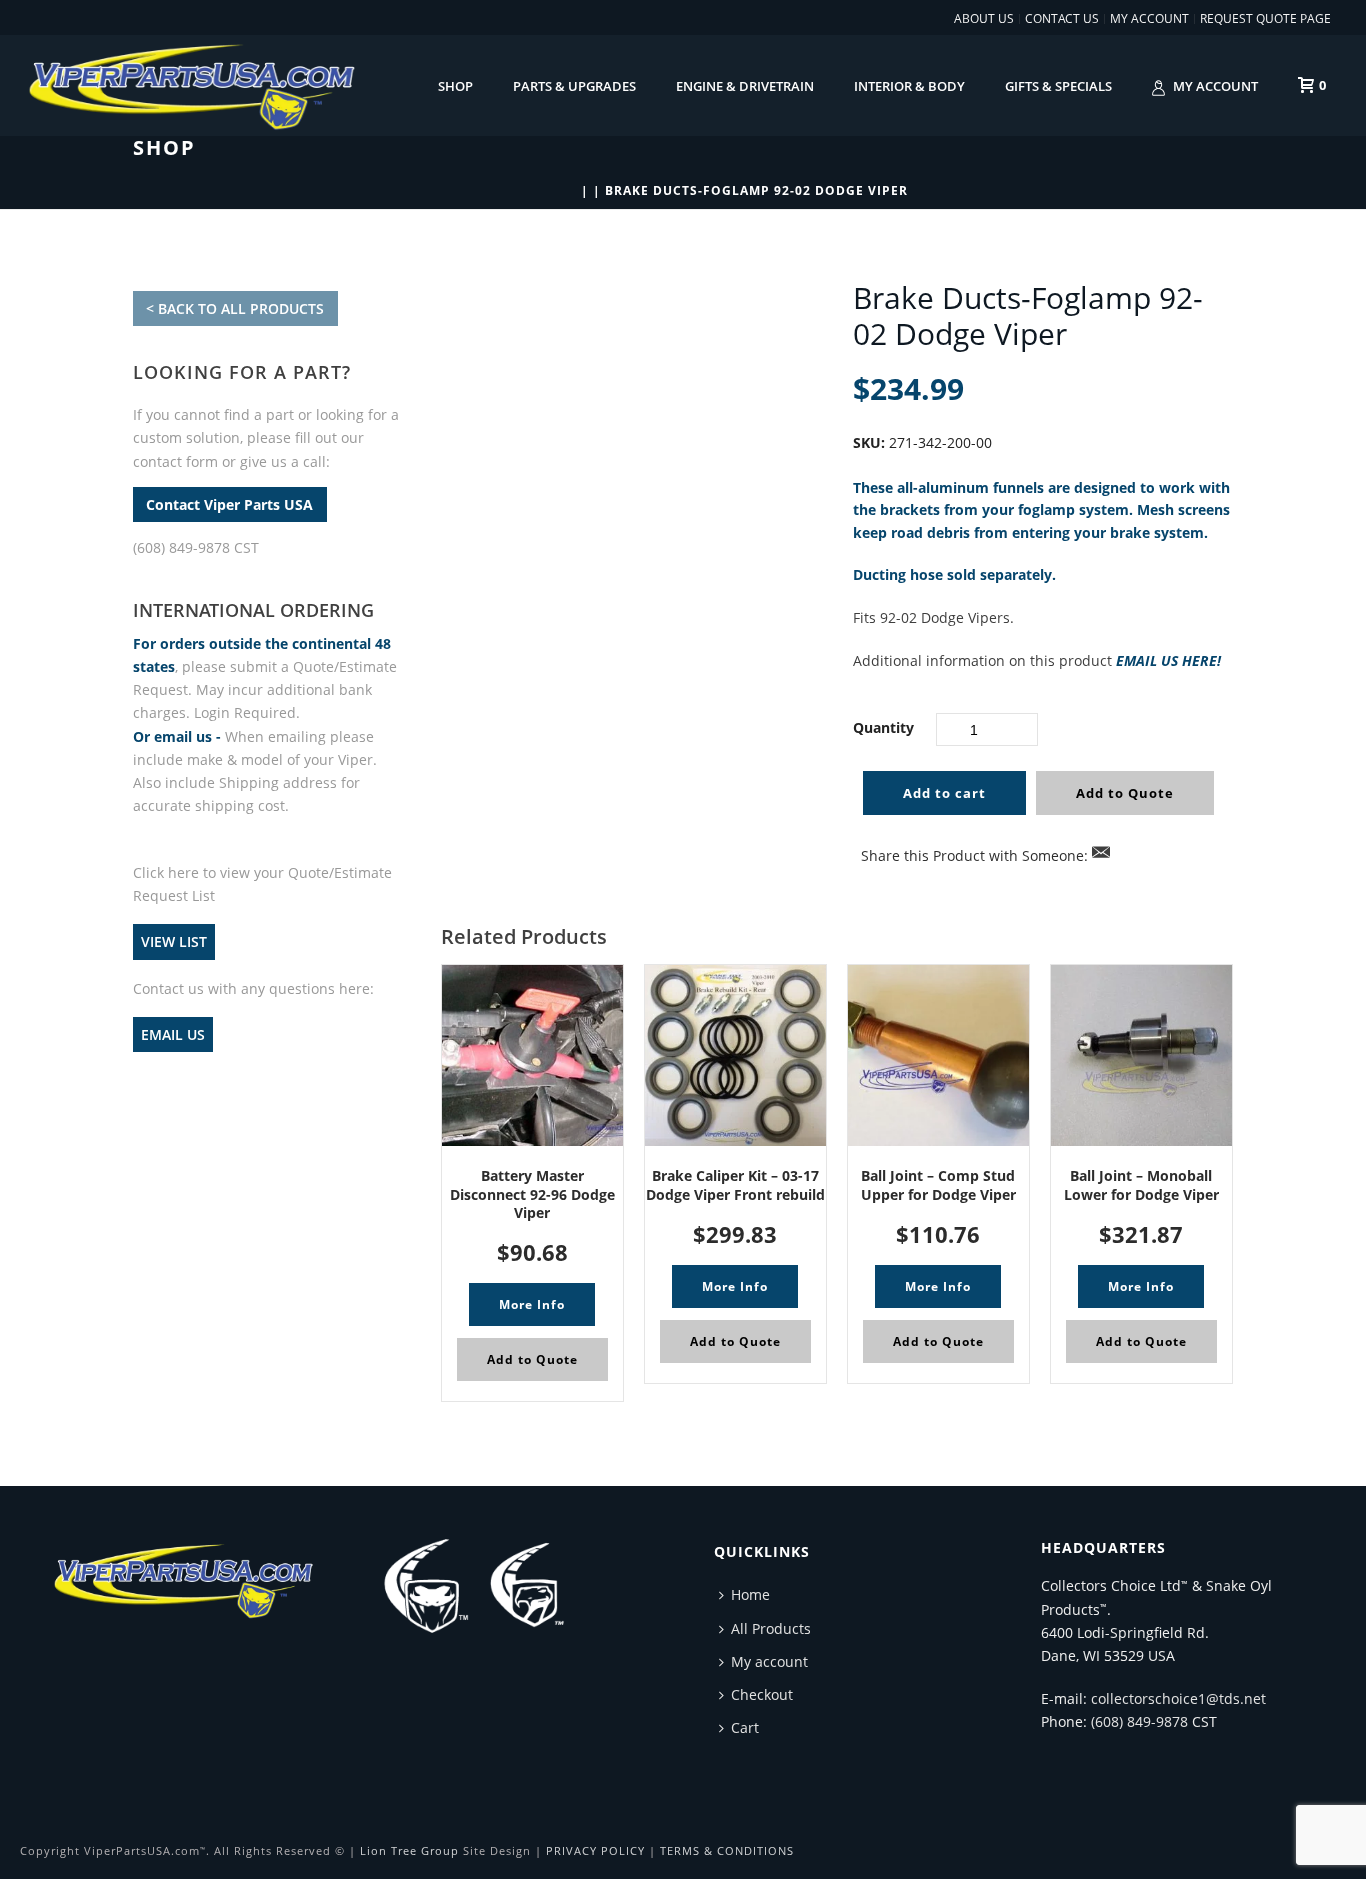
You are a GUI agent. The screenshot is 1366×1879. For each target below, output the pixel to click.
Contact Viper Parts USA (229, 504)
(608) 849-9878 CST (196, 547)
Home (750, 1594)
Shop (455, 86)
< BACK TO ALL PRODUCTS (235, 308)
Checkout (762, 1694)
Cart (745, 1727)
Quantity (883, 727)
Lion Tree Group (409, 1850)
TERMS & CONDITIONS (727, 1850)
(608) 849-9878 (1139, 1721)
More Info (532, 1304)
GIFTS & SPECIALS (1058, 86)
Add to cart (944, 793)
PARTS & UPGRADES (574, 86)
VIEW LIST (174, 941)
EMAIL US (173, 1034)
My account (1215, 86)
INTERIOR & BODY (909, 86)
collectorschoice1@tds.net (1178, 1698)
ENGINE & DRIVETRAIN (745, 86)
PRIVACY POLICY (595, 1850)
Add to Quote (1125, 793)
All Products (771, 1628)
